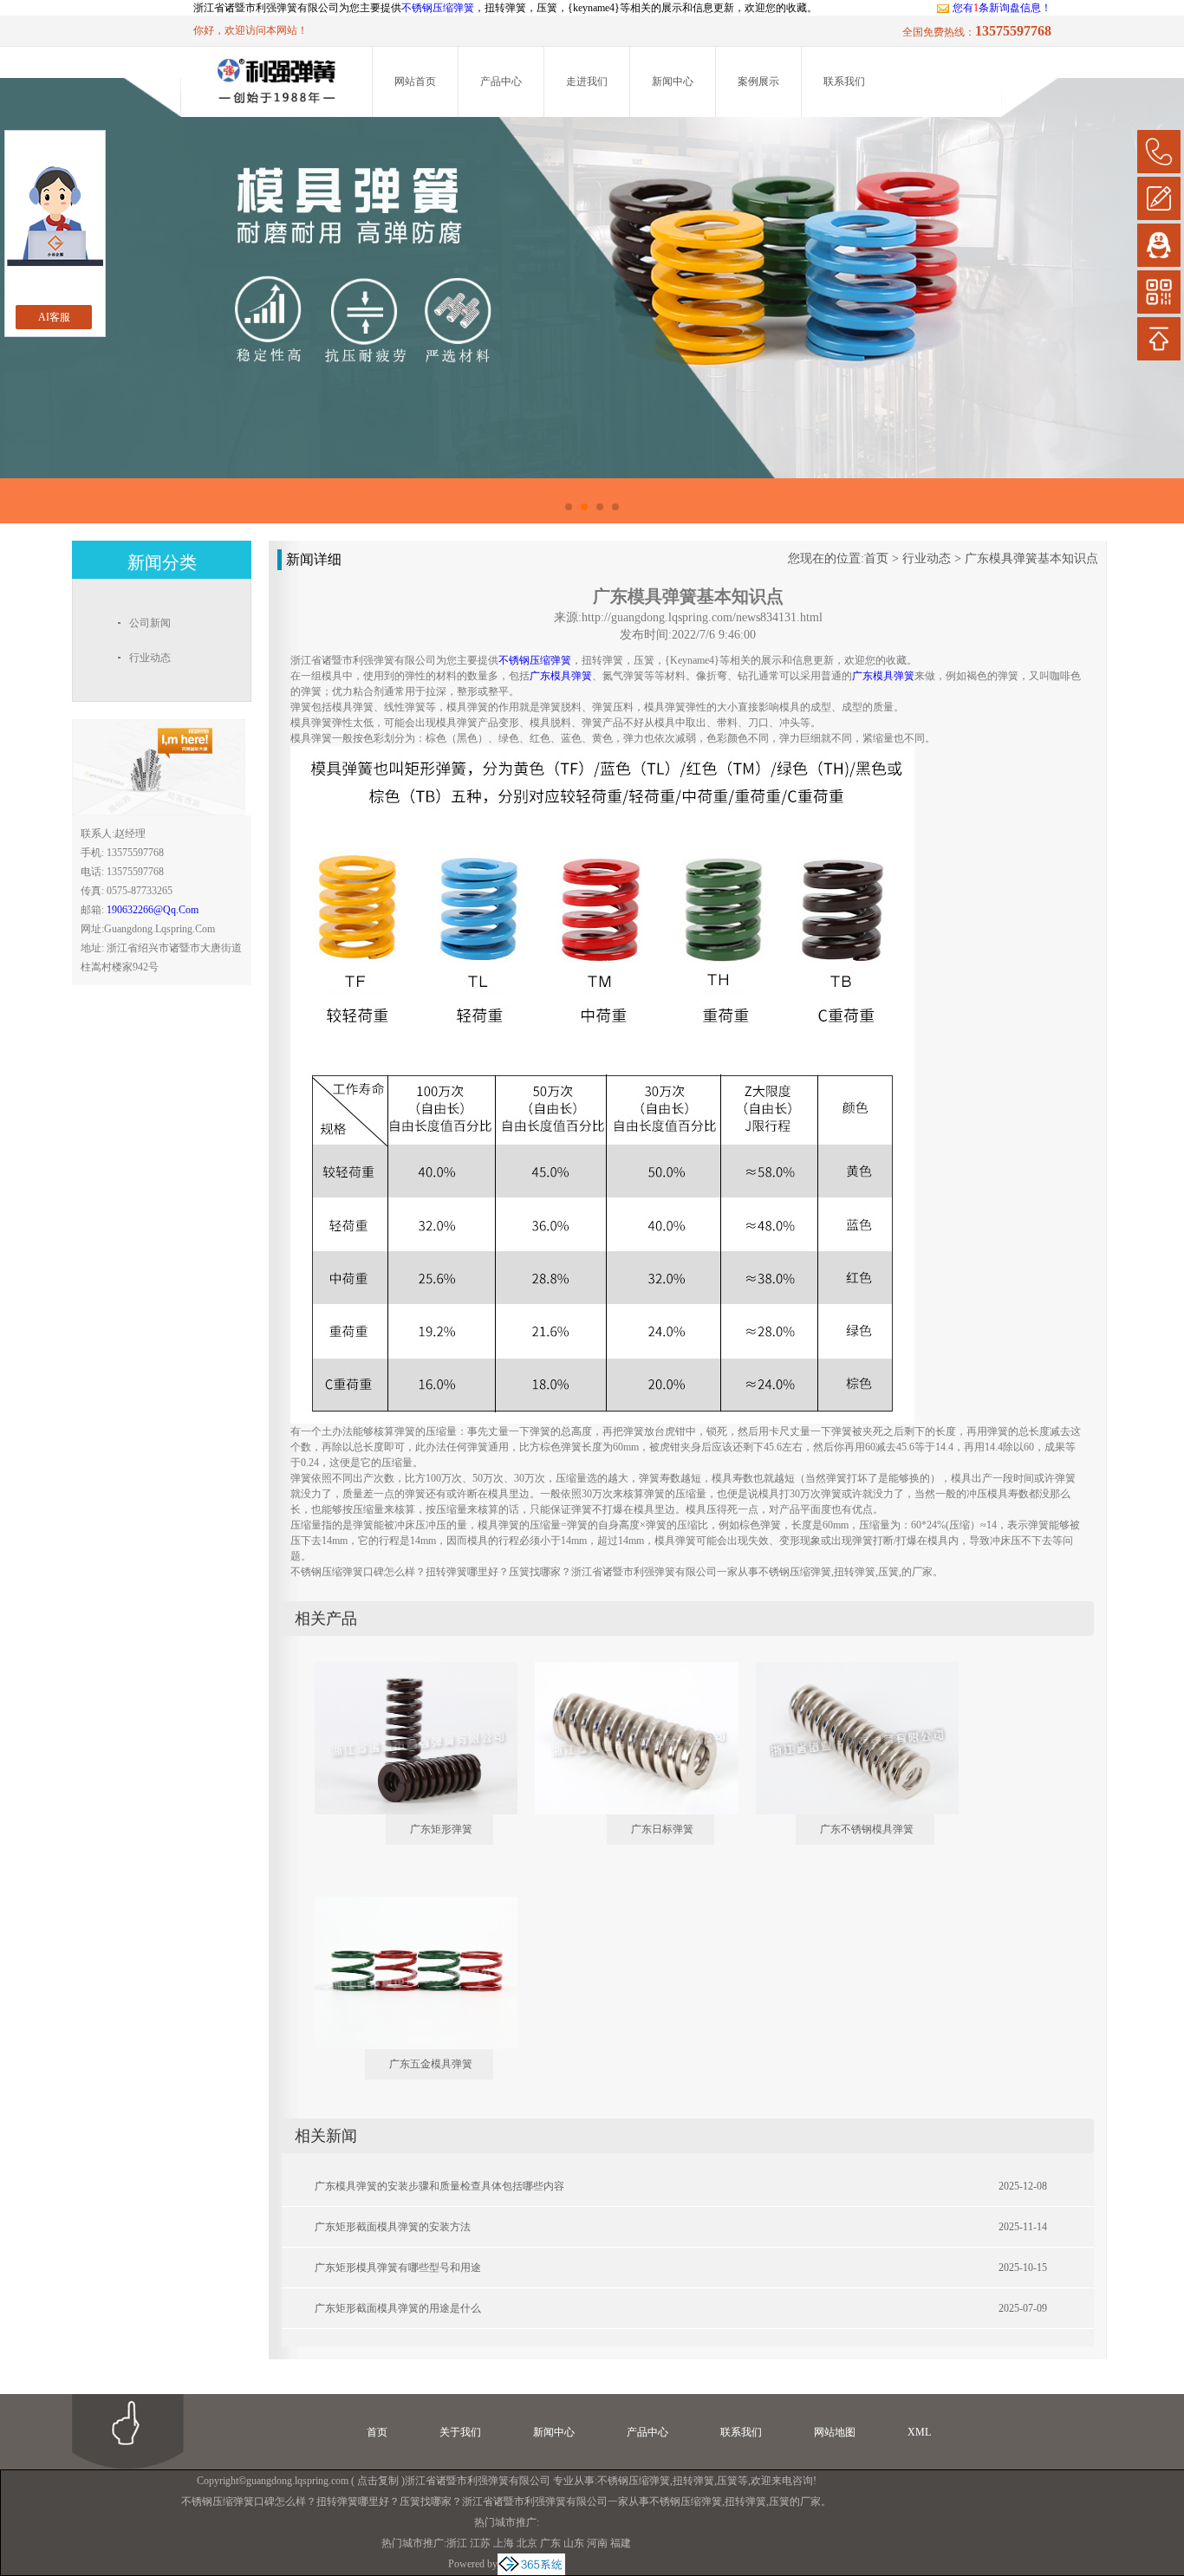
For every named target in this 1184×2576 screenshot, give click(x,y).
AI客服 (54, 317)
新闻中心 (673, 81)
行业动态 (927, 558)
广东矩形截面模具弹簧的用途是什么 (398, 2308)
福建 (621, 2543)
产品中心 (501, 81)
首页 (876, 558)
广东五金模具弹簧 (431, 2064)
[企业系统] (531, 2564)
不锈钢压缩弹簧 (438, 8)
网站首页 (415, 81)
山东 (574, 2543)
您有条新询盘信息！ (1002, 8)
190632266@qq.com (153, 910)
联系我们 (844, 81)
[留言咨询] (1159, 198)
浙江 (457, 2543)
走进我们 (587, 81)
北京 (527, 2543)
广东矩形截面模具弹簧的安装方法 (393, 2227)
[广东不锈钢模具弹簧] (845, 1669)
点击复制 (378, 2481)
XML (919, 2432)
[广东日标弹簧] (624, 1669)
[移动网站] (1159, 292)
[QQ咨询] (1159, 245)
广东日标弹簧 (662, 1829)
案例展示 (758, 81)
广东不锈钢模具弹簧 (867, 1829)
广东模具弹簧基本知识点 (1031, 558)
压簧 (727, 2481)
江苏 (480, 2543)
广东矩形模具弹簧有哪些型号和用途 (398, 2268)
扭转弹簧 (693, 2481)
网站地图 (835, 2432)
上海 (504, 2543)
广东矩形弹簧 (441, 1829)
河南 (597, 2543)
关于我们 (460, 2432)
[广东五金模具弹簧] (404, 1904)
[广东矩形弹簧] (404, 1669)
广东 (550, 2543)
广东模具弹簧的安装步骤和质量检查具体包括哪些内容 (439, 2186)
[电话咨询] (1159, 152)
